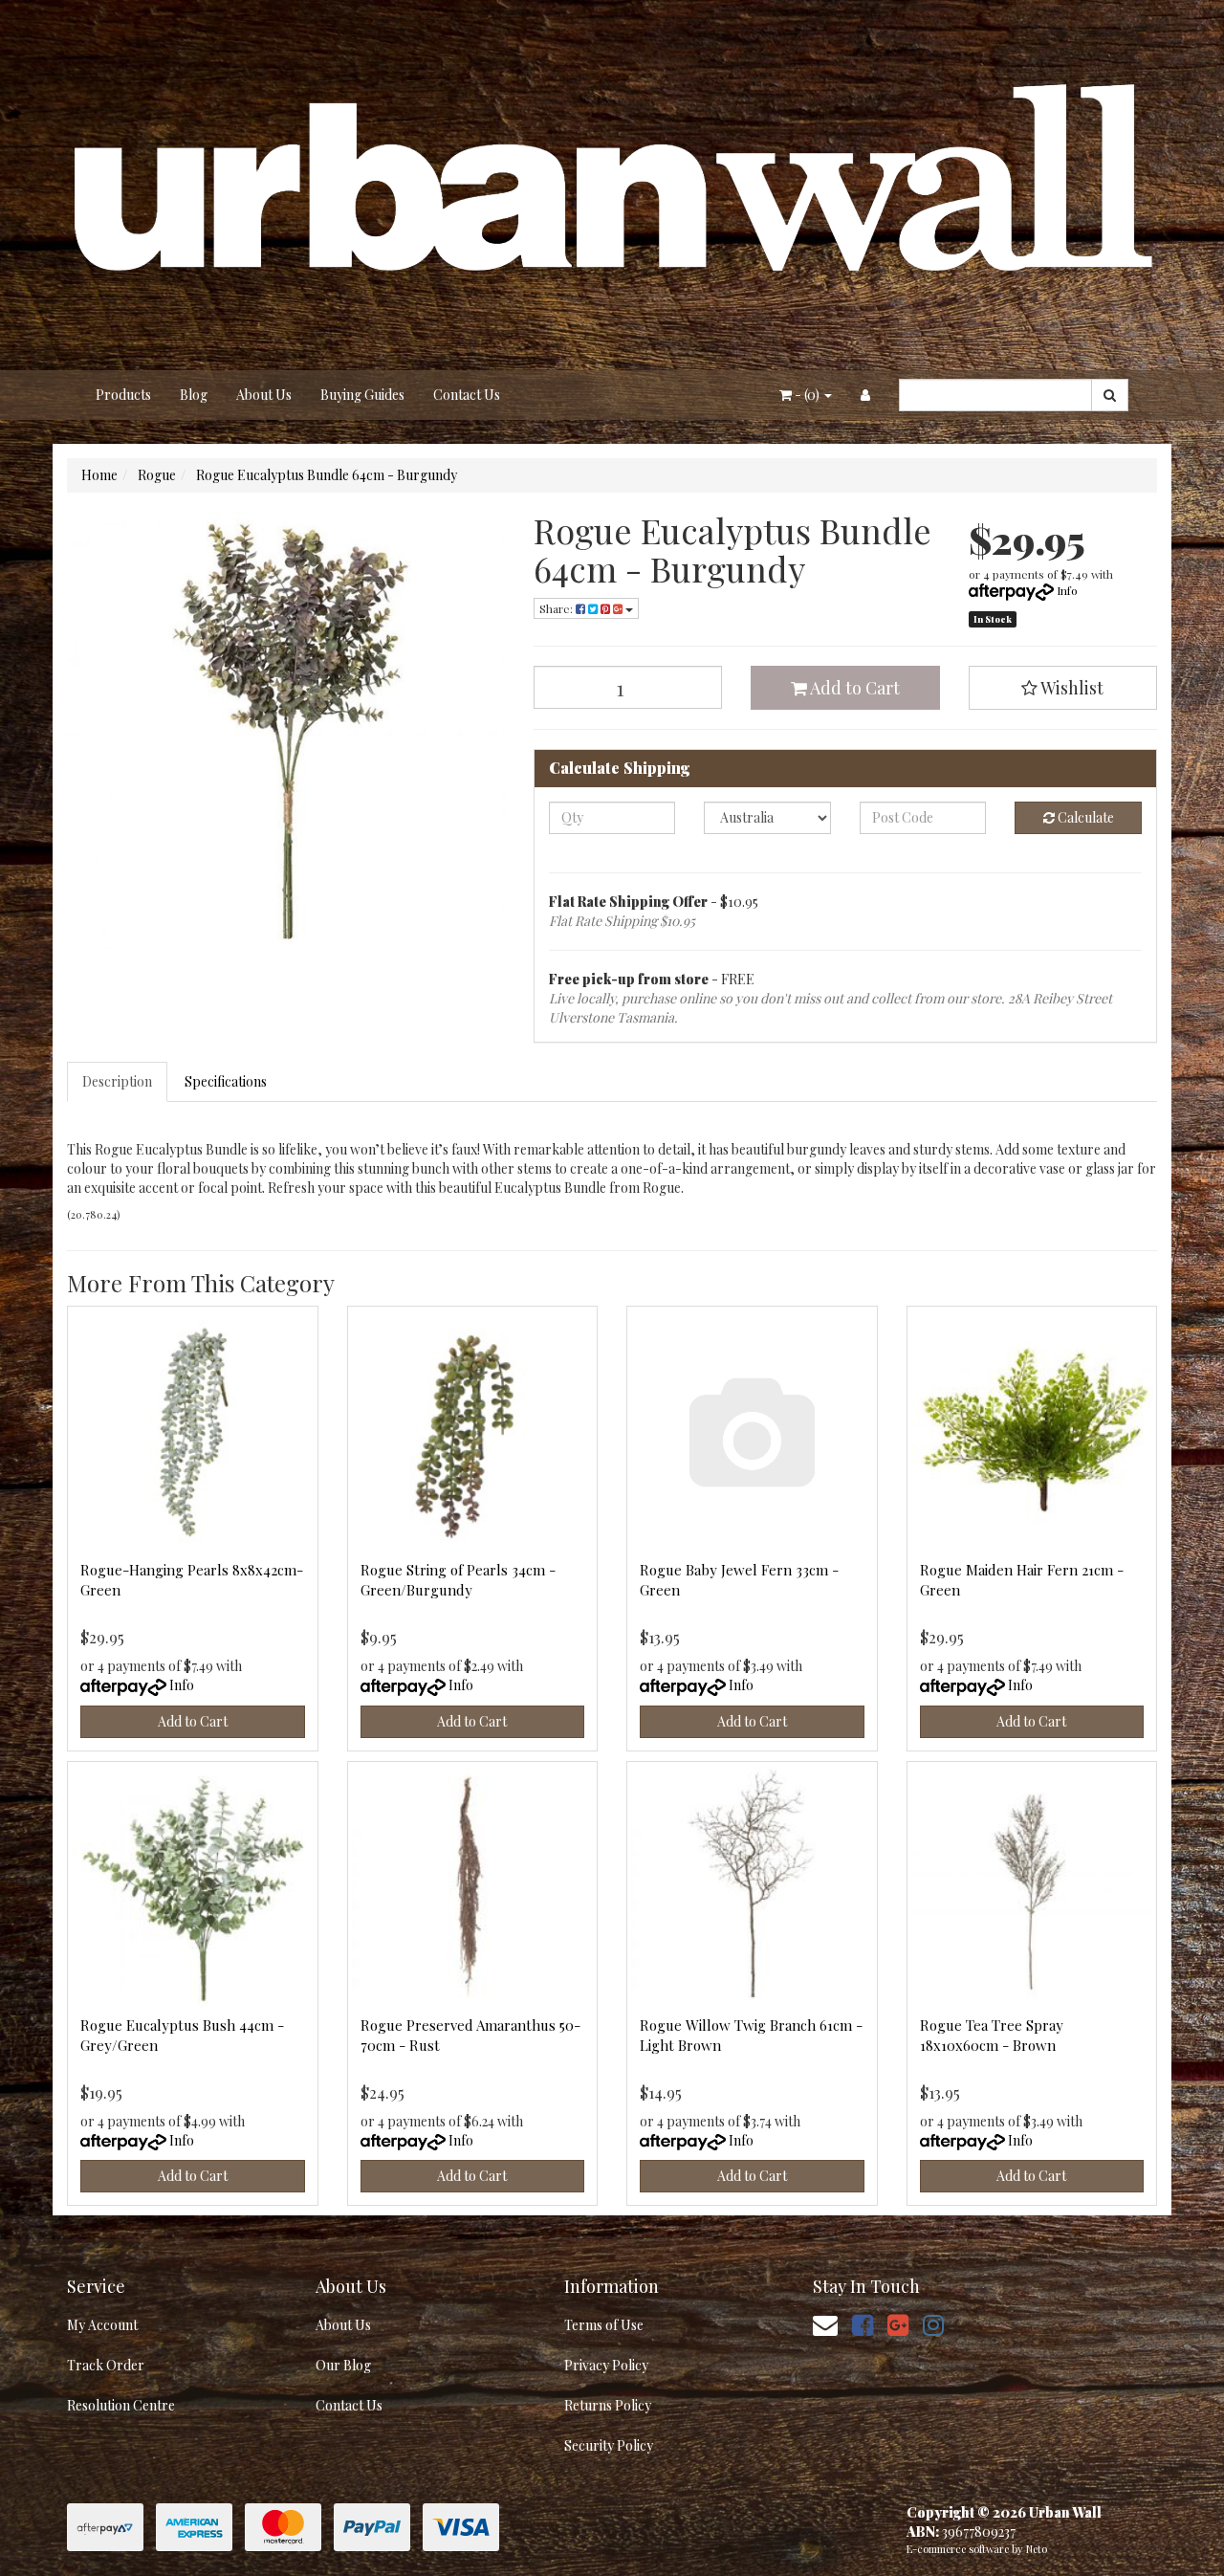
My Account (102, 2325)
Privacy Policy (606, 2365)
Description (117, 1081)
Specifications (226, 1081)
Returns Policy (608, 2405)
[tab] (118, 1082)
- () (807, 395)
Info (1067, 590)
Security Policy (609, 2445)
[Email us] (825, 2324)
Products (123, 395)
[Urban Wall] (612, 183)
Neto (1037, 2549)
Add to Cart (853, 688)
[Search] (1110, 395)
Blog (194, 395)
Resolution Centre (121, 2405)
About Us (264, 395)
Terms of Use (604, 2325)
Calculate (1084, 817)
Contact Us (467, 395)
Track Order (106, 2365)
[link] (863, 2324)
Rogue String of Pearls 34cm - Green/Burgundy (458, 1580)
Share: (557, 608)
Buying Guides (362, 395)
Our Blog (343, 2365)
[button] (1063, 688)
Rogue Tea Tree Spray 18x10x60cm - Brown (992, 2035)
